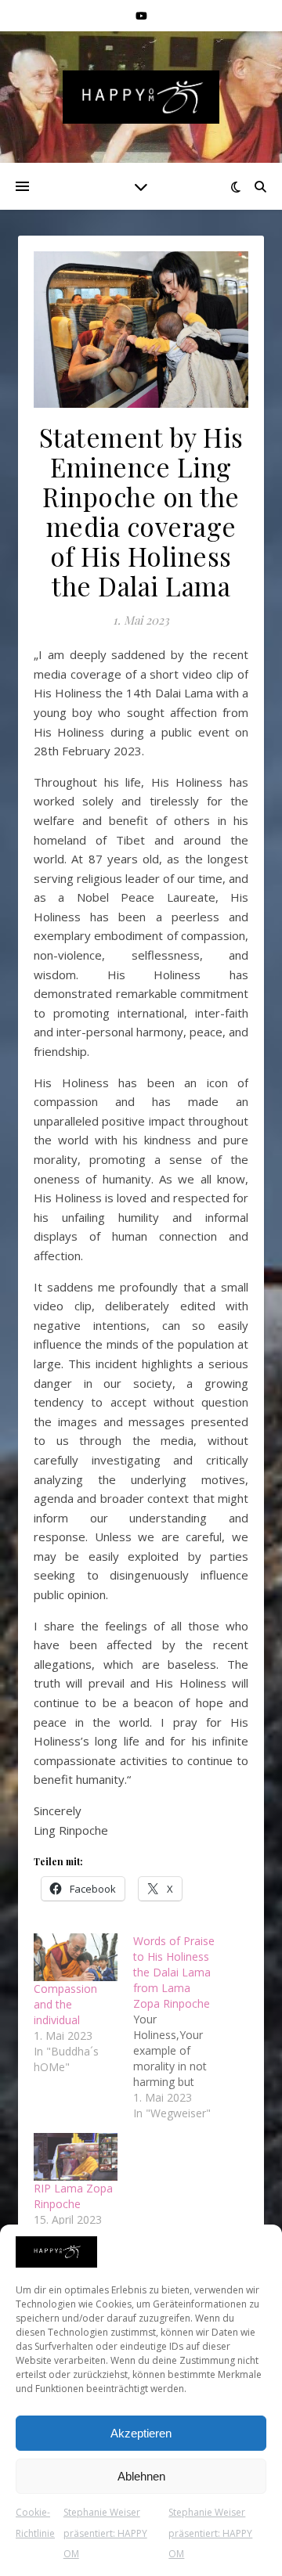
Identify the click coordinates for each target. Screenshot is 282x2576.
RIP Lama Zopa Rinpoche (73, 2196)
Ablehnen (141, 2476)
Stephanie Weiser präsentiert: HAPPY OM (105, 2533)
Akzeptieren (141, 2433)
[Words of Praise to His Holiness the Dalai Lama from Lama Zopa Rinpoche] (183, 2027)
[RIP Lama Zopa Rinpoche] (76, 2157)
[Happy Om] (141, 97)
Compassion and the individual (65, 2004)
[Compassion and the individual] (76, 1957)
